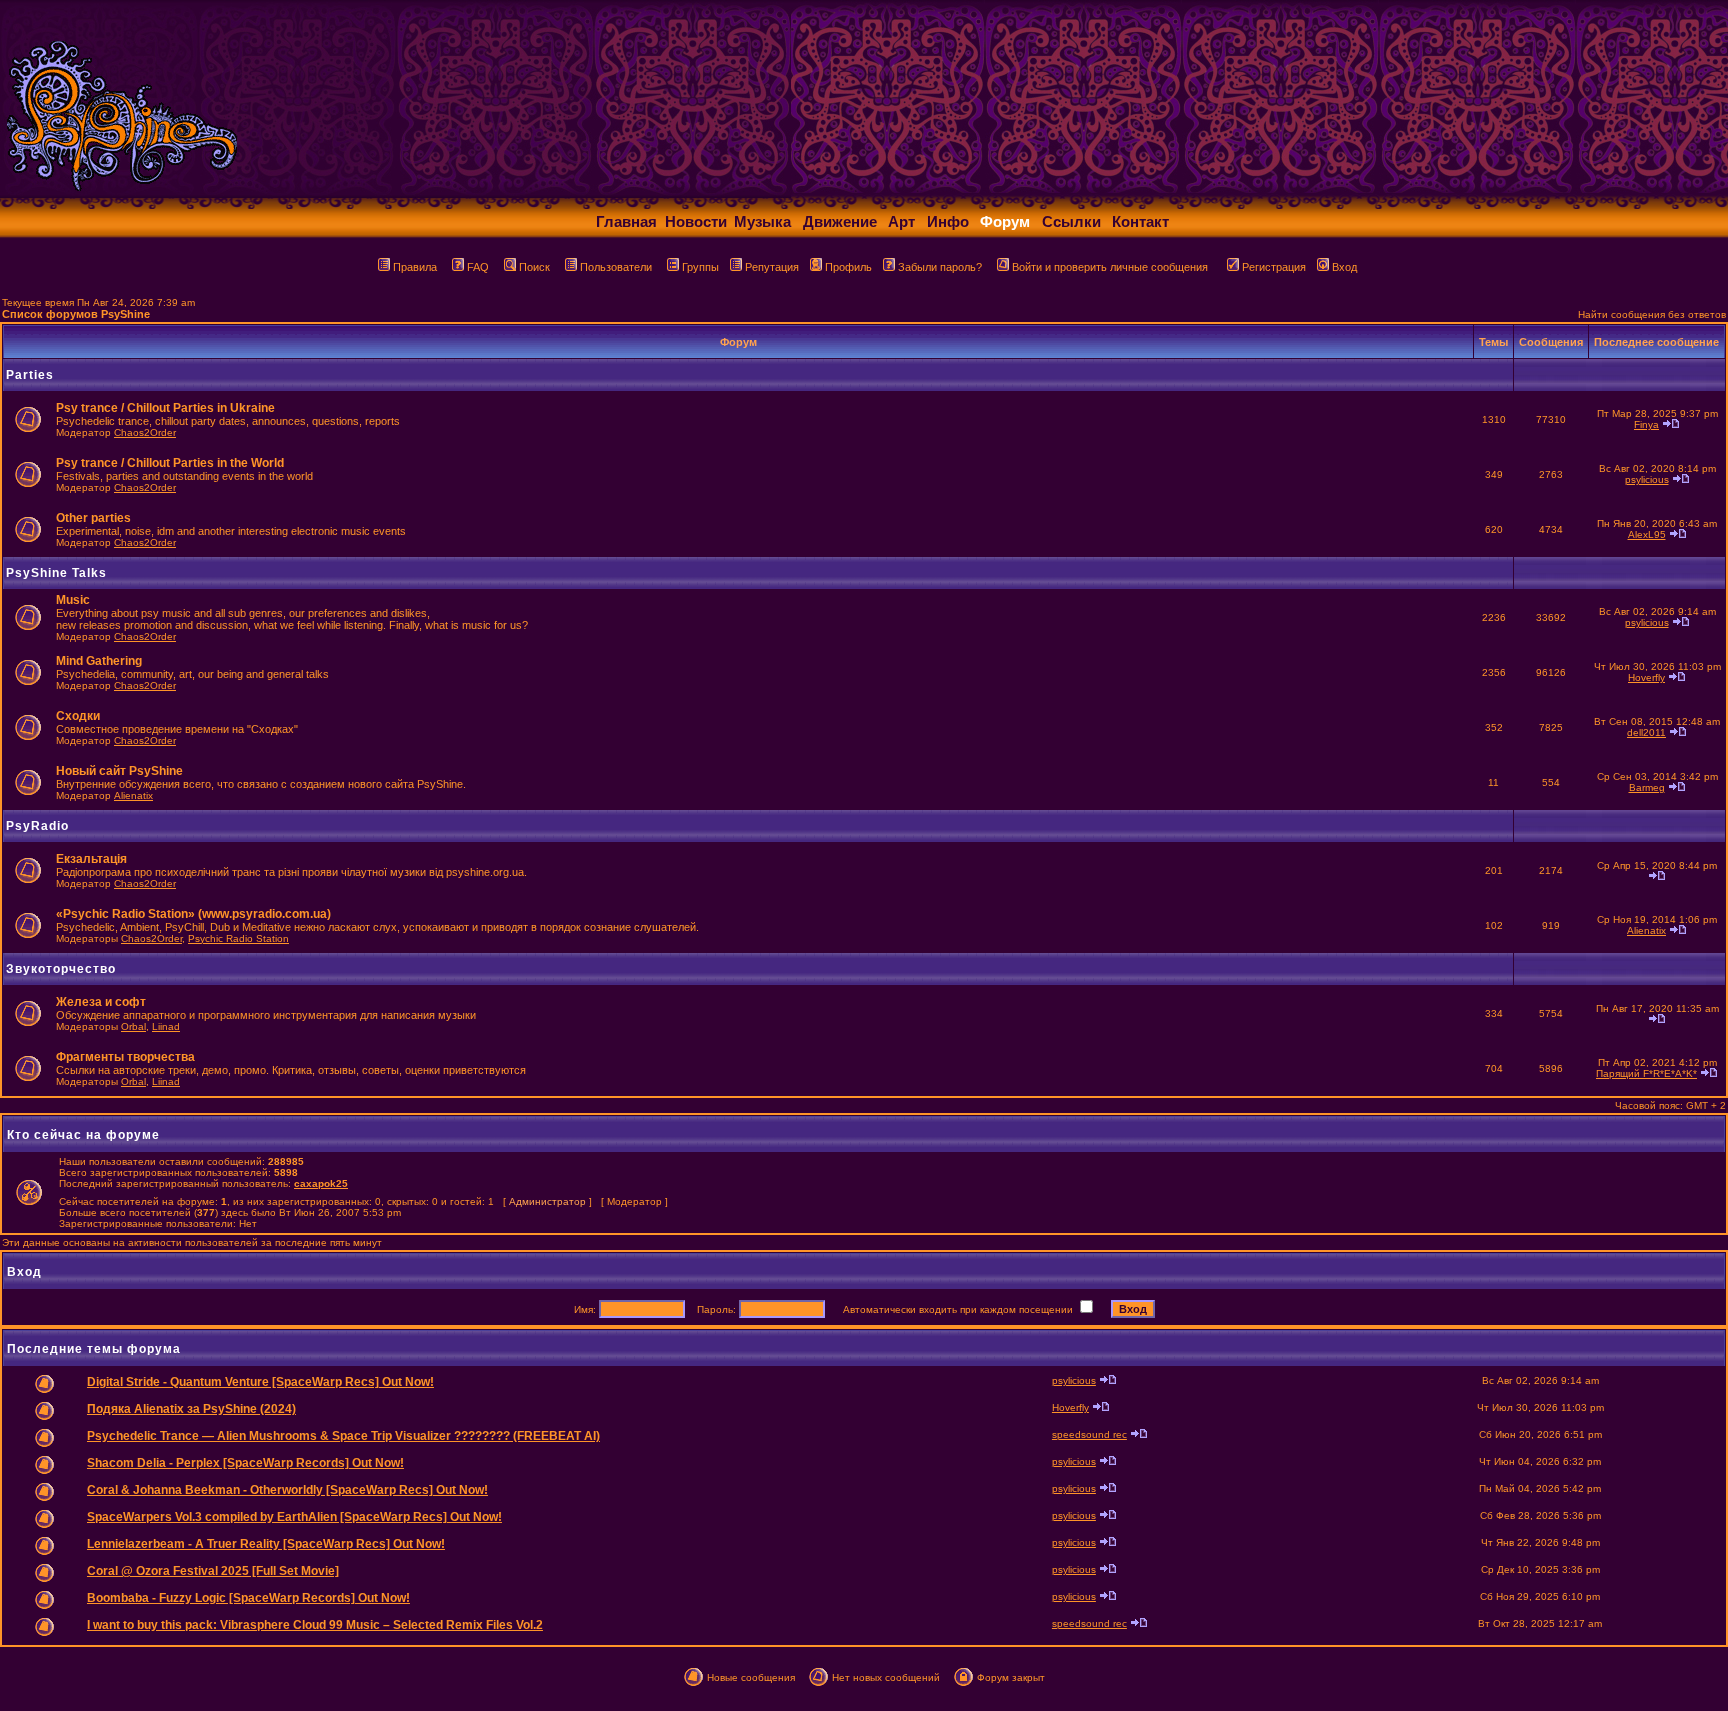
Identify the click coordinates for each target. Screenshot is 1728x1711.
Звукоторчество (61, 969)
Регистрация (1274, 267)
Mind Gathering (99, 661)
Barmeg (1647, 787)
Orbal (133, 1026)
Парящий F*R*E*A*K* (1646, 1073)
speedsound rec (1089, 1434)
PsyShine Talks (56, 573)
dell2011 (1646, 732)
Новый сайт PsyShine (119, 771)
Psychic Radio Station (238, 938)
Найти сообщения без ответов (1652, 314)
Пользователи (616, 267)
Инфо (948, 221)
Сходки (78, 716)
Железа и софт (101, 1002)
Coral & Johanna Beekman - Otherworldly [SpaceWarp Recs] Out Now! (287, 1490)
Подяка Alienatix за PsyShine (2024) (191, 1409)
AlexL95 (1647, 534)
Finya (1646, 424)
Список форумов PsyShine (76, 314)
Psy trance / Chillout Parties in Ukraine (165, 408)
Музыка (762, 221)
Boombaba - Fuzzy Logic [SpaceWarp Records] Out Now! (248, 1598)
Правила (415, 267)
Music (73, 600)
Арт (901, 221)
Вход (1344, 267)
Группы (700, 267)
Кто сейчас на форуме (83, 1135)
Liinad (166, 1026)
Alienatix (133, 795)
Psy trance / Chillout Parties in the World (170, 463)
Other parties (93, 518)
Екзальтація (91, 859)
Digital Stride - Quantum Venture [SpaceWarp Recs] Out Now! (260, 1382)
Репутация (772, 267)
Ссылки (1071, 221)
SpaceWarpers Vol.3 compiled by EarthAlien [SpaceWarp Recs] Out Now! (294, 1517)
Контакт (1140, 221)
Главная (626, 221)
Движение (840, 221)
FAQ (478, 267)
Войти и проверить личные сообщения (1110, 267)
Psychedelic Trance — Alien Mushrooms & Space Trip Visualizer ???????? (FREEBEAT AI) (343, 1436)
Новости (696, 221)
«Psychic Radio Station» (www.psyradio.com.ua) (193, 914)
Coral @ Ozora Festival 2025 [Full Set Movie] (213, 1571)
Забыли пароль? (940, 267)
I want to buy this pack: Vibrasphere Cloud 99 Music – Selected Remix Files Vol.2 (315, 1625)
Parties (30, 375)
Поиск (534, 267)
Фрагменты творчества (125, 1057)
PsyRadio (37, 826)
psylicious (1647, 479)
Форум (1005, 221)
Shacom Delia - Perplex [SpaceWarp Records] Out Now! (245, 1463)
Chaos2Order (145, 432)
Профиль (848, 267)
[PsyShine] (395, 192)
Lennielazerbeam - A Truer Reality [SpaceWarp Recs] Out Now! (266, 1544)
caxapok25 (321, 1183)
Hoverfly (1646, 677)
